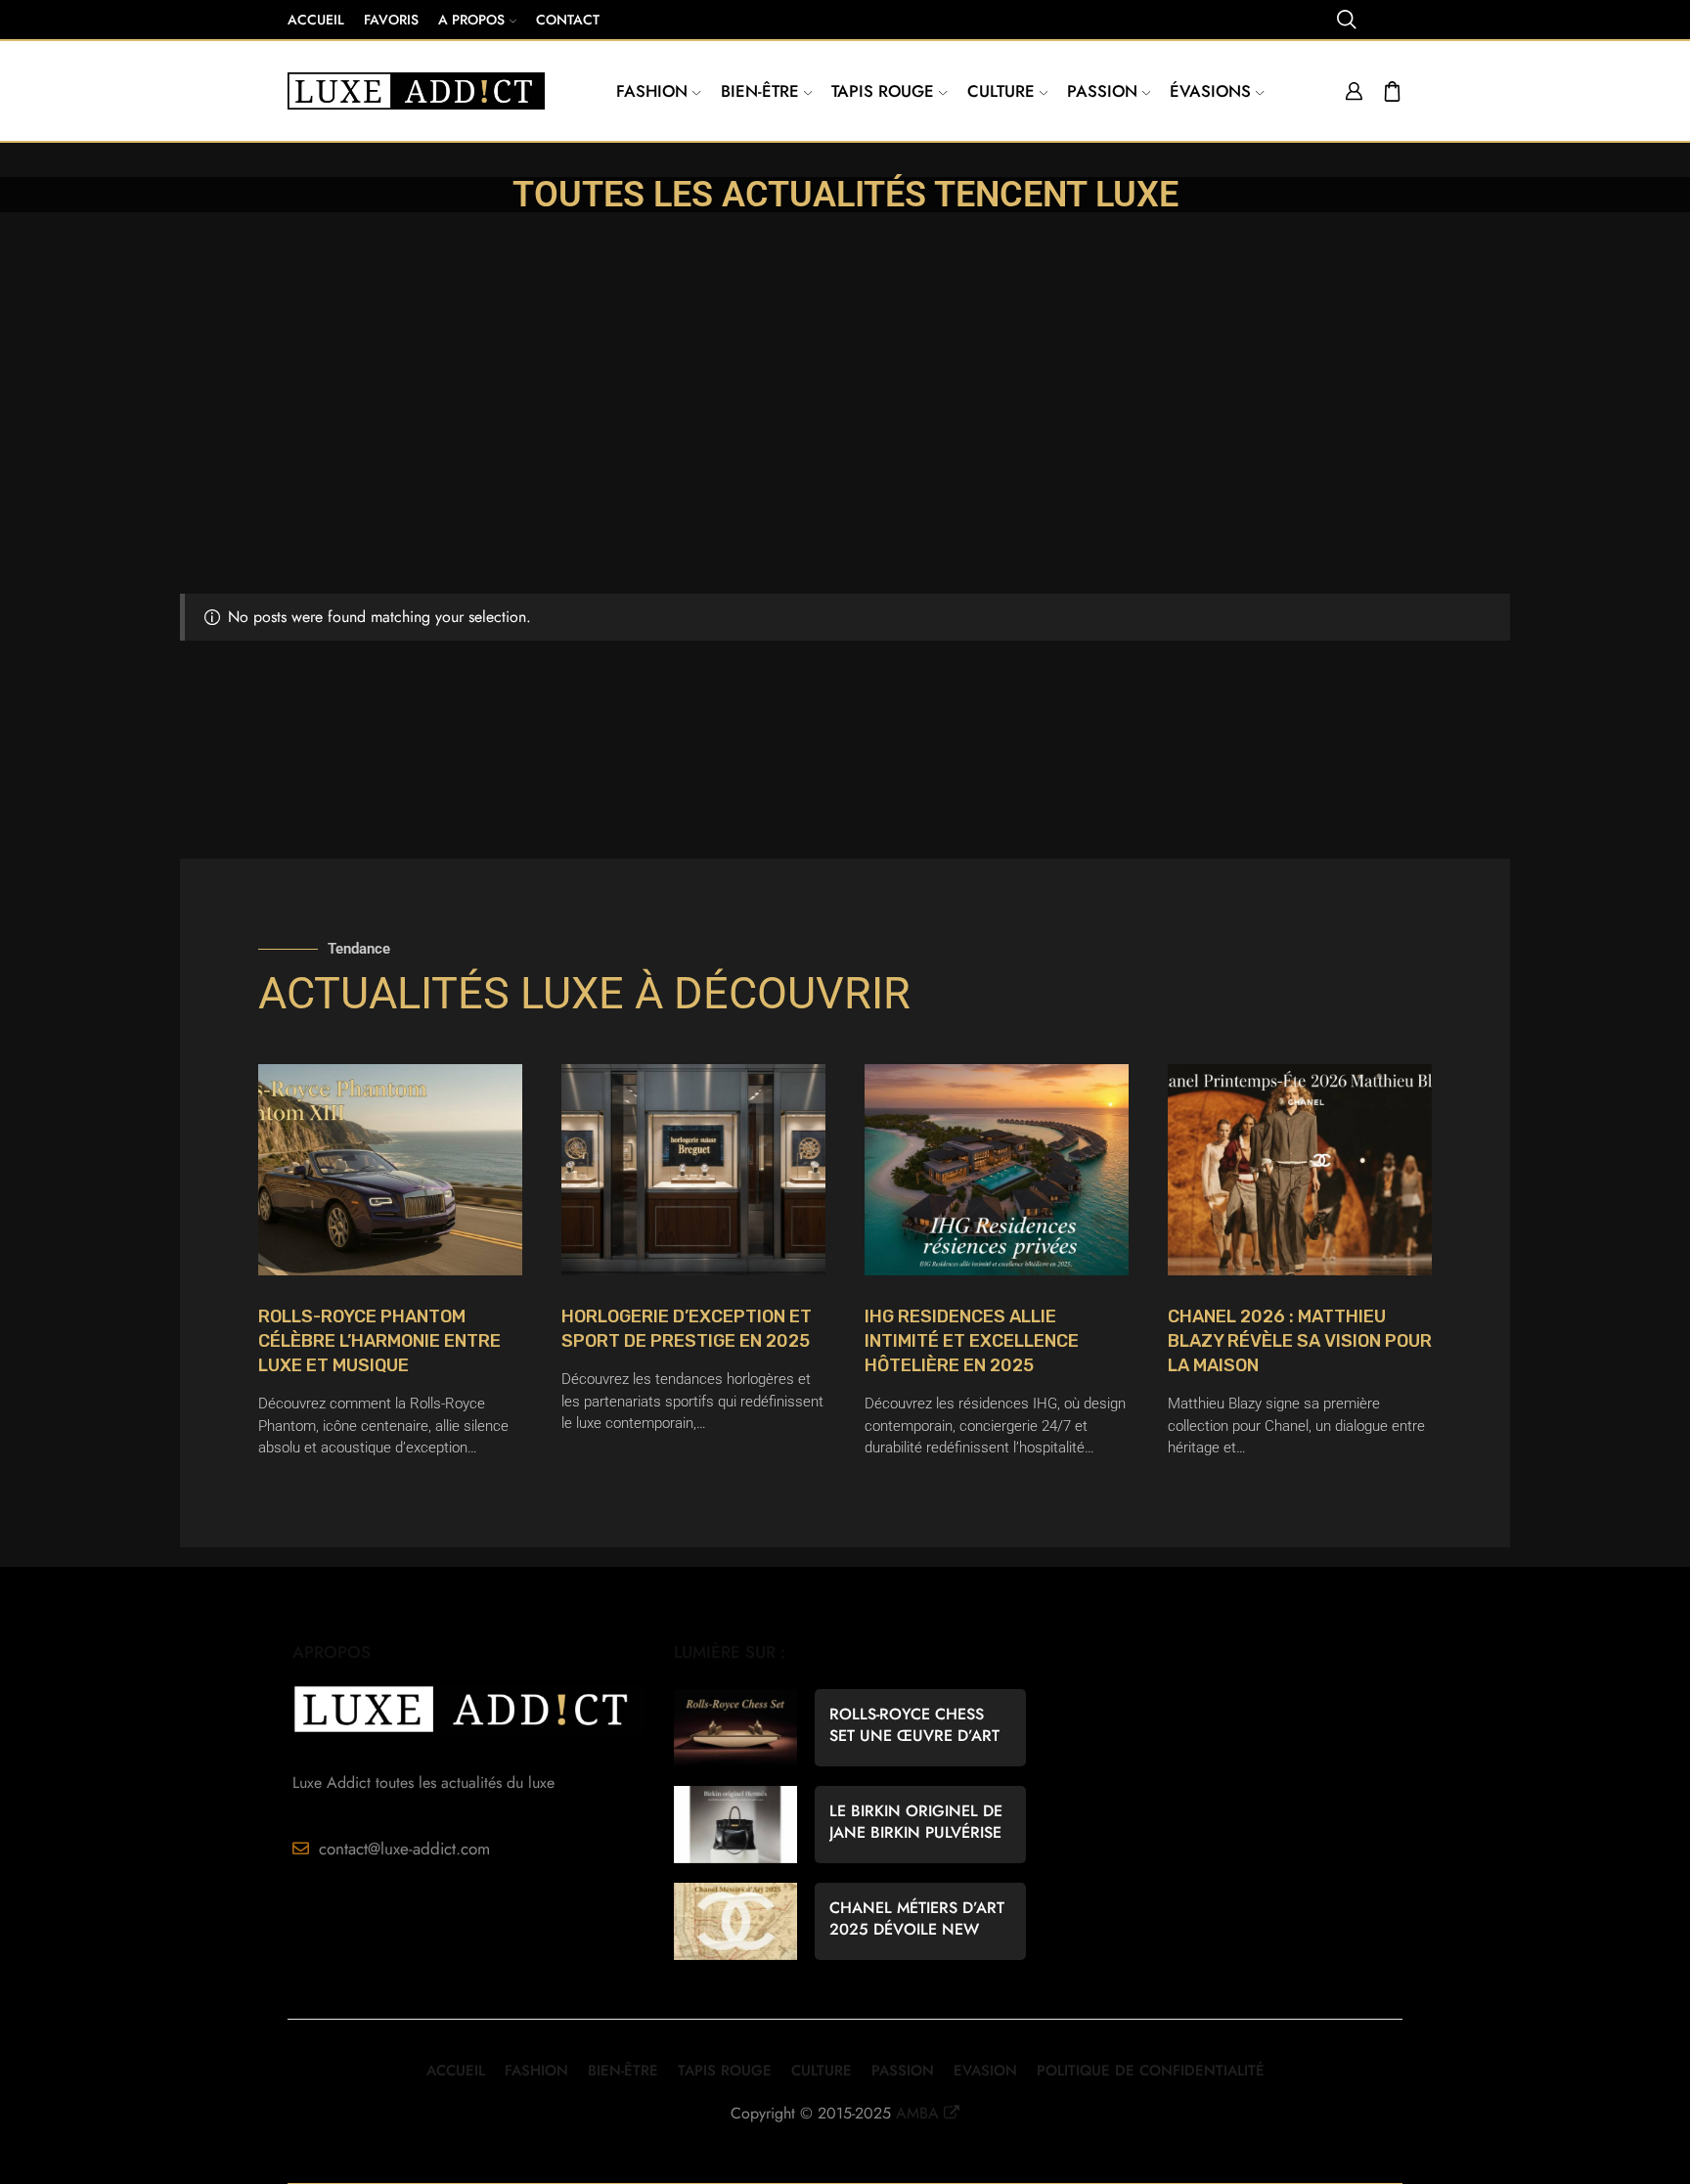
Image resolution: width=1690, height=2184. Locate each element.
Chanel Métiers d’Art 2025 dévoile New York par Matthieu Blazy (917, 1919)
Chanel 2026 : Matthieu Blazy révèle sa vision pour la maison (1300, 1341)
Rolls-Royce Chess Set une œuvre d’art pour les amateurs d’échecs (914, 1725)
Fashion (652, 91)
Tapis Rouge (883, 91)
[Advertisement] (845, 447)
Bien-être (760, 91)
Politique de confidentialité (1151, 2071)
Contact (568, 20)
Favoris (391, 20)
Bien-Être (623, 2071)
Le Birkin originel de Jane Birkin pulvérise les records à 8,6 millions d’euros (916, 1822)
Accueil (316, 20)
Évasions (1210, 91)
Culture (1001, 91)
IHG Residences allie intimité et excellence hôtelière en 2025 (972, 1341)
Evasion (985, 2071)
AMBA (917, 2113)
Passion (1102, 91)
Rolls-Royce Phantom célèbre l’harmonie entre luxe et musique (379, 1341)
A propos (471, 20)
